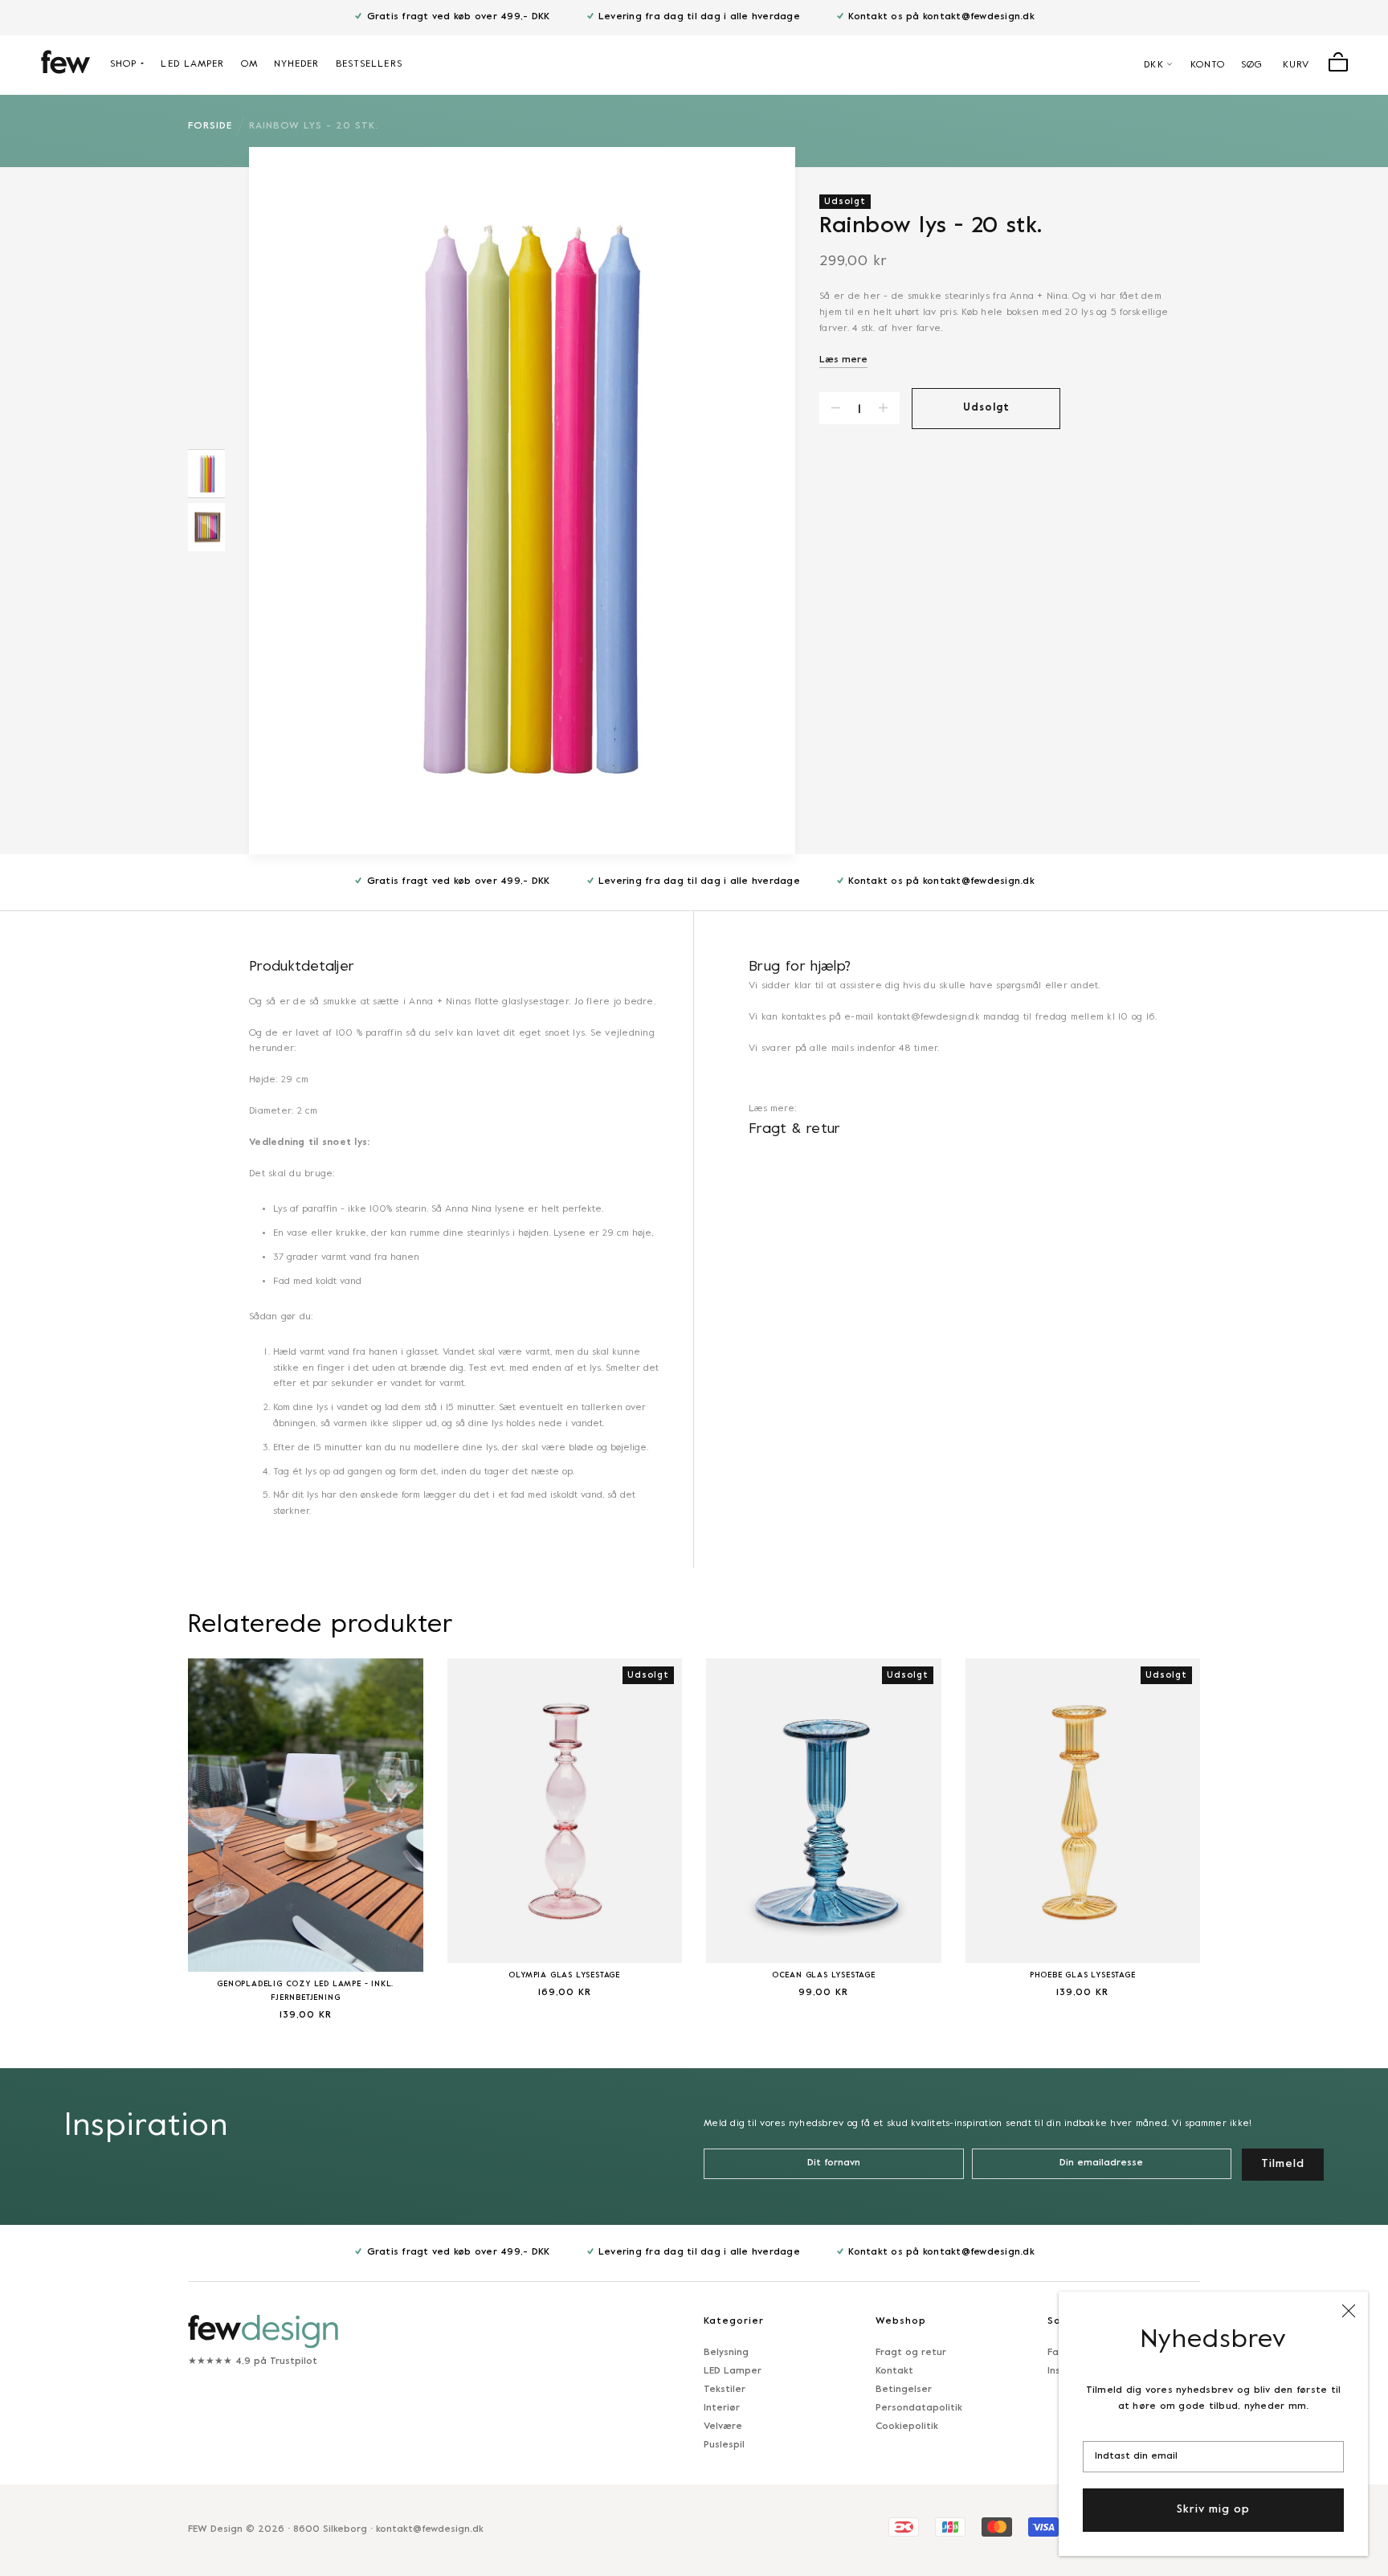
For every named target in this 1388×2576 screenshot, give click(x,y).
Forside (210, 126)
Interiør (722, 2408)
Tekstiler (725, 2390)
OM (249, 64)
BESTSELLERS (369, 64)
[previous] (148, 1830)
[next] (1240, 1830)
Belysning (726, 2353)
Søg (1252, 65)
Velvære (723, 2427)
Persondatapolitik (919, 2408)
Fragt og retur (911, 2353)
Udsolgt (986, 408)
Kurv (1296, 65)
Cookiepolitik (907, 2427)
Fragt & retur (795, 1129)
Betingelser (904, 2390)
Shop (123, 64)
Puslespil (724, 2445)
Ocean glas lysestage (824, 1975)
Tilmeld (1283, 2164)
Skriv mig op (1213, 2510)
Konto (1208, 65)
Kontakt (894, 2371)
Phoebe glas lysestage (1083, 1975)
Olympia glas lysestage (564, 1975)
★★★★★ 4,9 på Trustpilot (253, 2361)
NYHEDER (297, 64)
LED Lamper (733, 2371)
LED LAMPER (192, 64)
